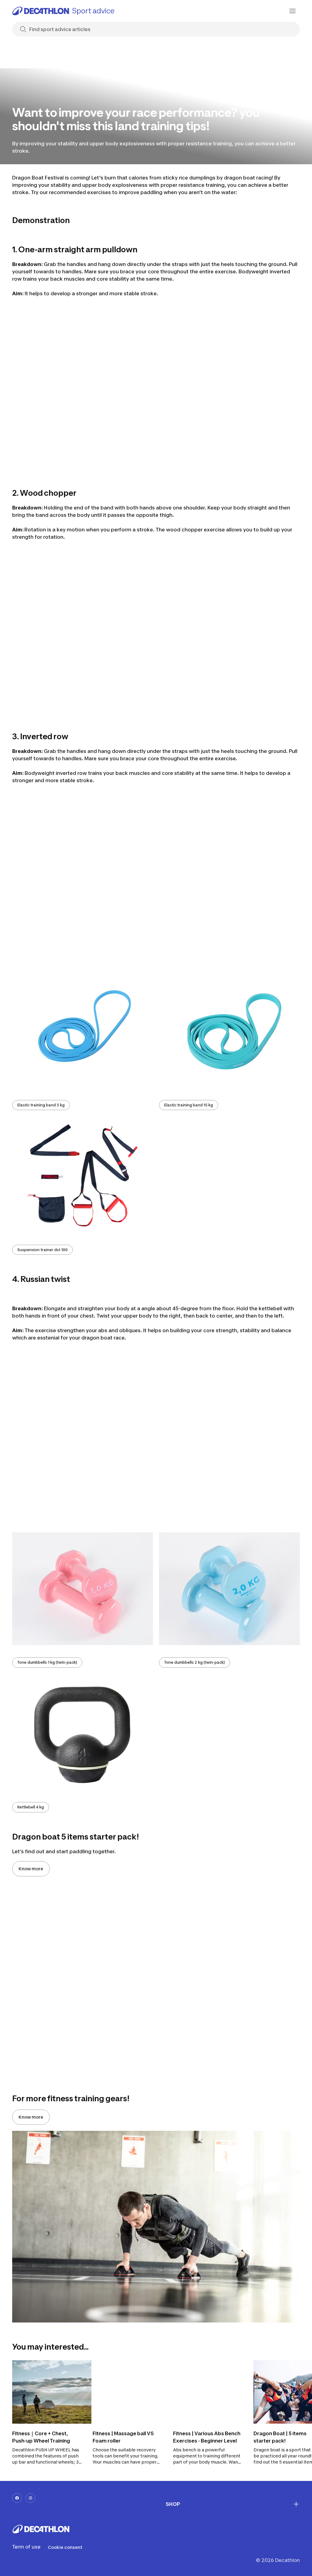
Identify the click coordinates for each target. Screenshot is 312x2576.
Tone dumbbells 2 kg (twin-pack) (195, 1662)
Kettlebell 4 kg (31, 1807)
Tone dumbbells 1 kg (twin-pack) (47, 1662)
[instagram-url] (30, 2498)
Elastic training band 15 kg (189, 1105)
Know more (31, 1869)
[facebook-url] (17, 2498)
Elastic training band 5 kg (41, 1105)
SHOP (173, 2504)
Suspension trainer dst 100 (43, 1250)
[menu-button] (292, 11)
